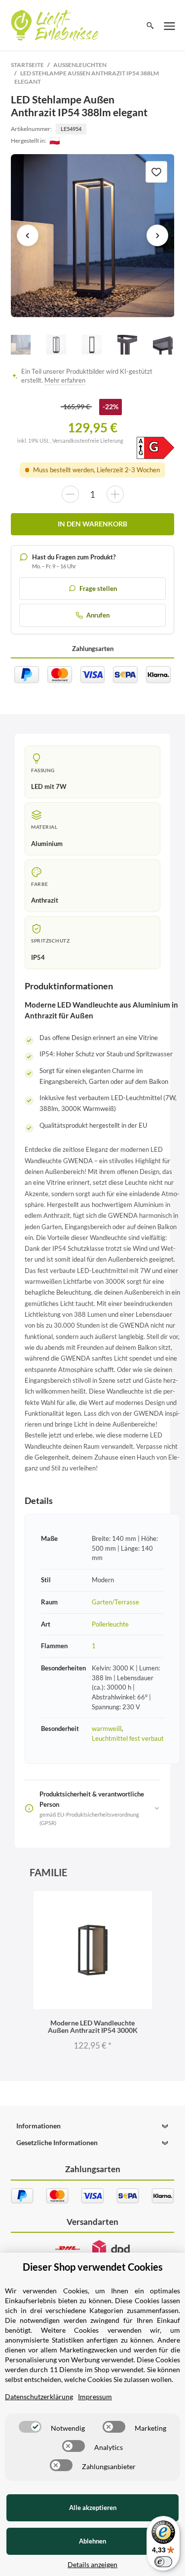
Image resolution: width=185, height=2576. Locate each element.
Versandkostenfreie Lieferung (88, 440)
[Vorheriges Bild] (28, 235)
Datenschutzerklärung (39, 2397)
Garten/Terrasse (115, 1602)
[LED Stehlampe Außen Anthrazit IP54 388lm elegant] (93, 236)
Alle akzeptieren (93, 2508)
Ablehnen (92, 2541)
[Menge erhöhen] (115, 494)
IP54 (38, 957)
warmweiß (107, 1728)
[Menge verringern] (70, 494)
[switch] (30, 2427)
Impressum (95, 2397)
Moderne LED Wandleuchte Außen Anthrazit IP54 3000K (93, 2026)
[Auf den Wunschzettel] (156, 172)
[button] (93, 2126)
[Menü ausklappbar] (170, 26)
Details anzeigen (92, 2564)
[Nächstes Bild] (157, 235)
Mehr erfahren (65, 380)
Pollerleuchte (110, 1624)
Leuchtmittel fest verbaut (128, 1738)
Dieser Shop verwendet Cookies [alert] (93, 2267)
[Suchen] (150, 26)
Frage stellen (98, 588)
